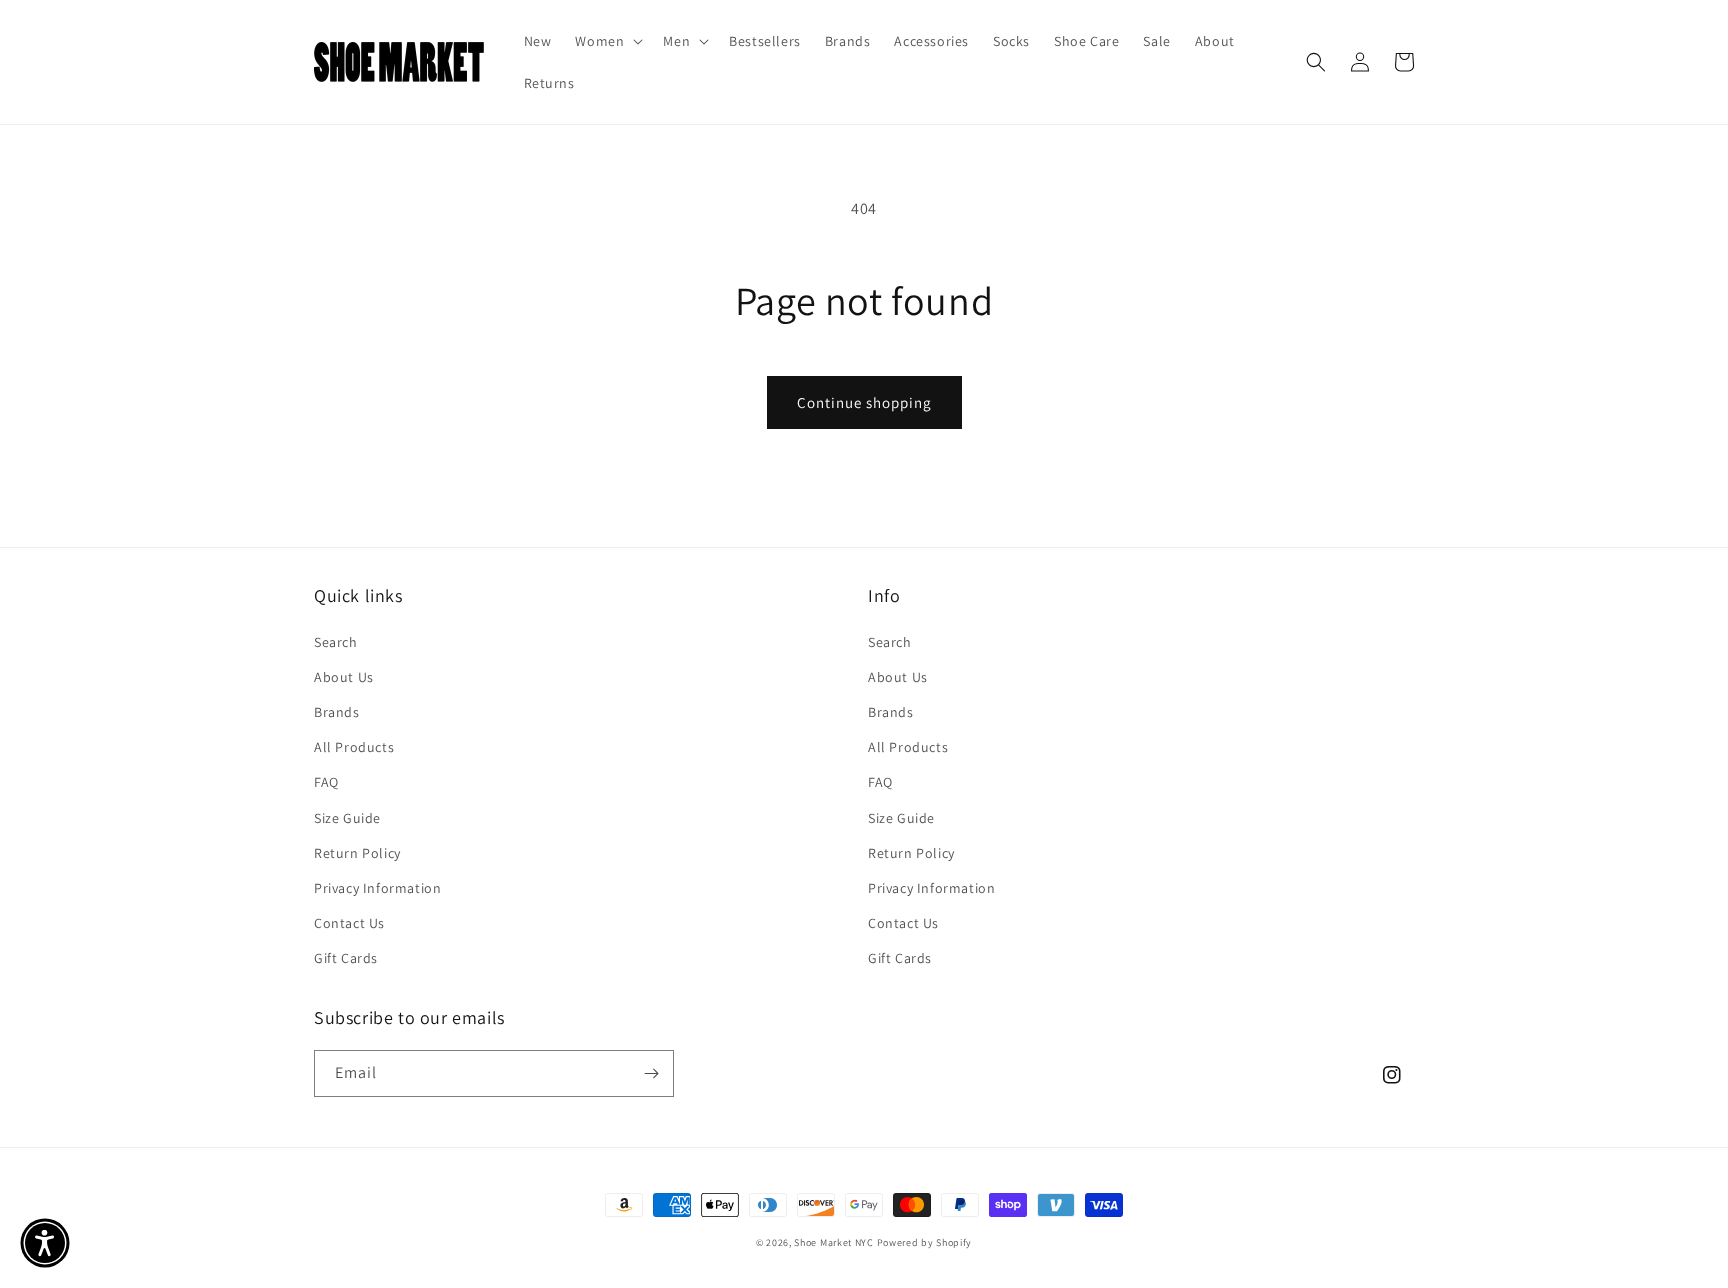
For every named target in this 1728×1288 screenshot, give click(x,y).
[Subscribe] (651, 1073)
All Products (354, 747)
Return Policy (357, 853)
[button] (607, 41)
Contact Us (349, 923)
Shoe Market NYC (834, 1242)
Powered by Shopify (925, 1242)
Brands (337, 712)
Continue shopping (864, 402)
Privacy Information (377, 888)
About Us (344, 677)
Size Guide (347, 818)
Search (336, 642)
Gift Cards (346, 958)
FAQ (326, 782)
